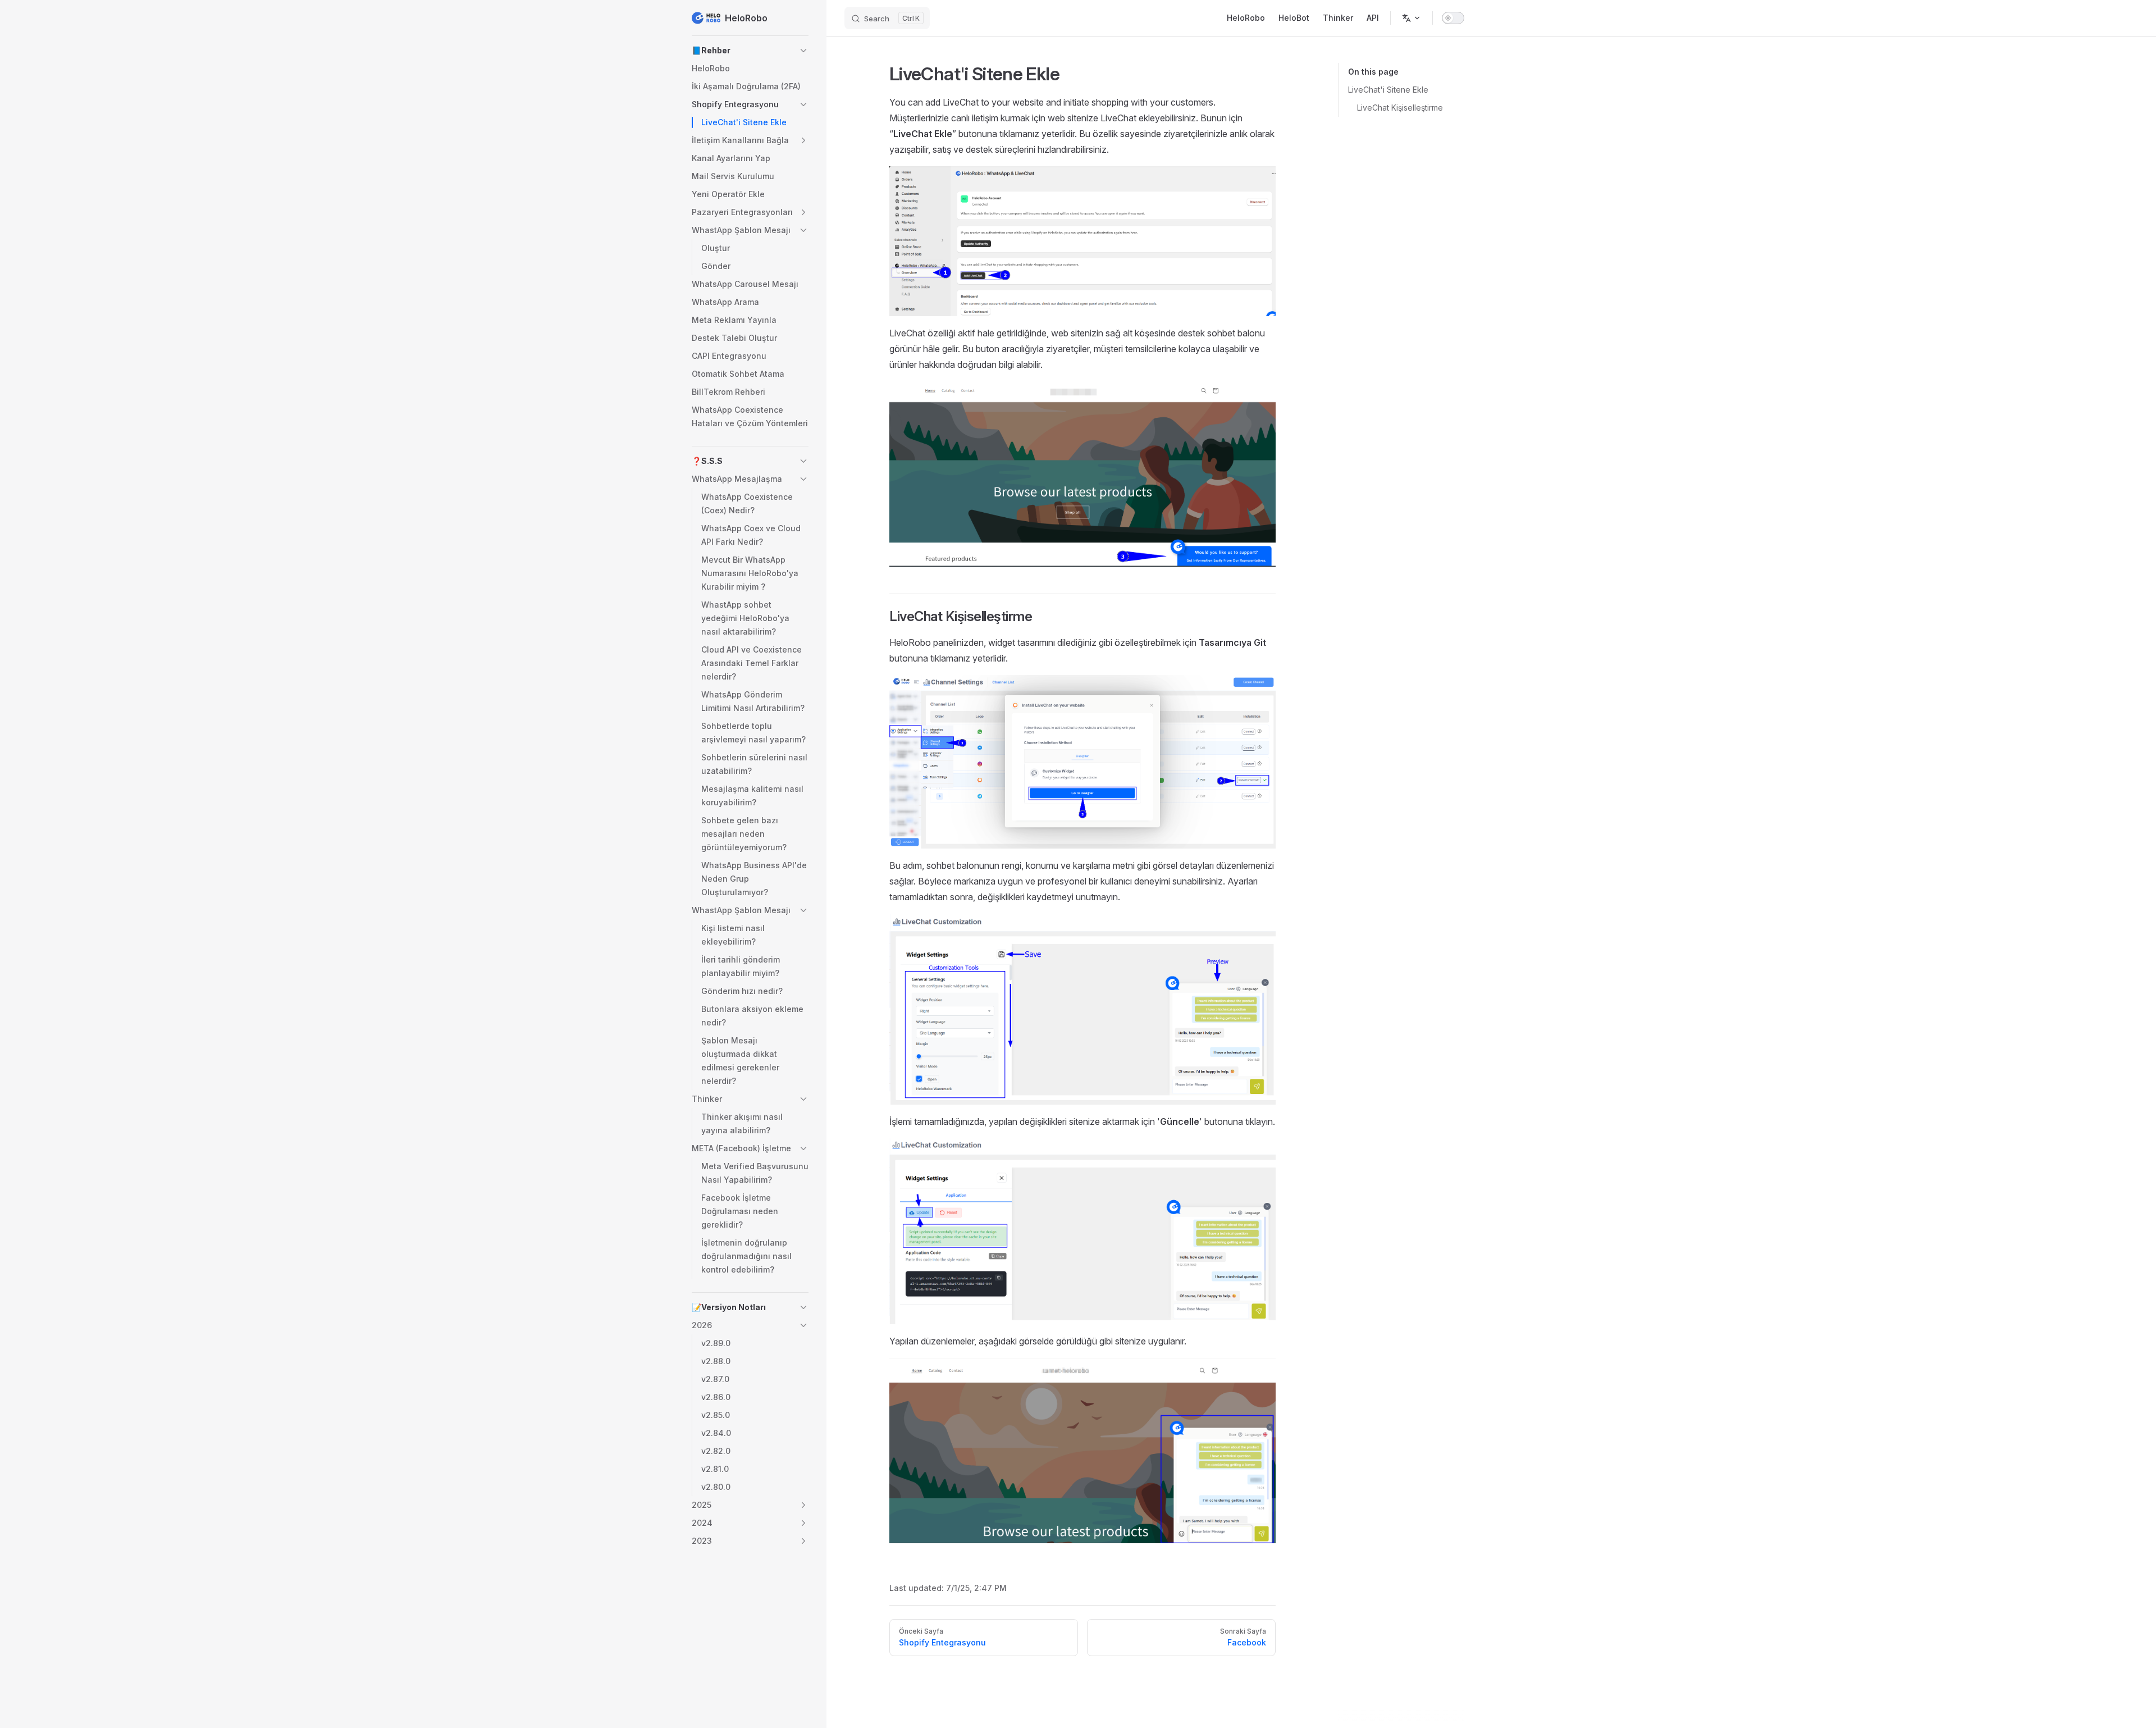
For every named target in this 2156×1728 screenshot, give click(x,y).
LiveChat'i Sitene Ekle (1388, 90)
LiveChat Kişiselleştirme (1400, 108)
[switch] (1453, 18)
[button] (750, 51)
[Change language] (1412, 18)
